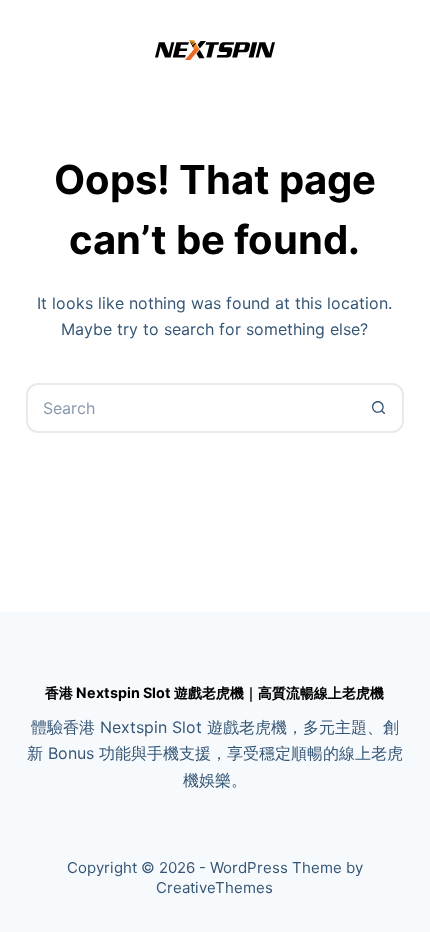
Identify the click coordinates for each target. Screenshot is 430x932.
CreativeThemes (214, 887)
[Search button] (379, 408)
